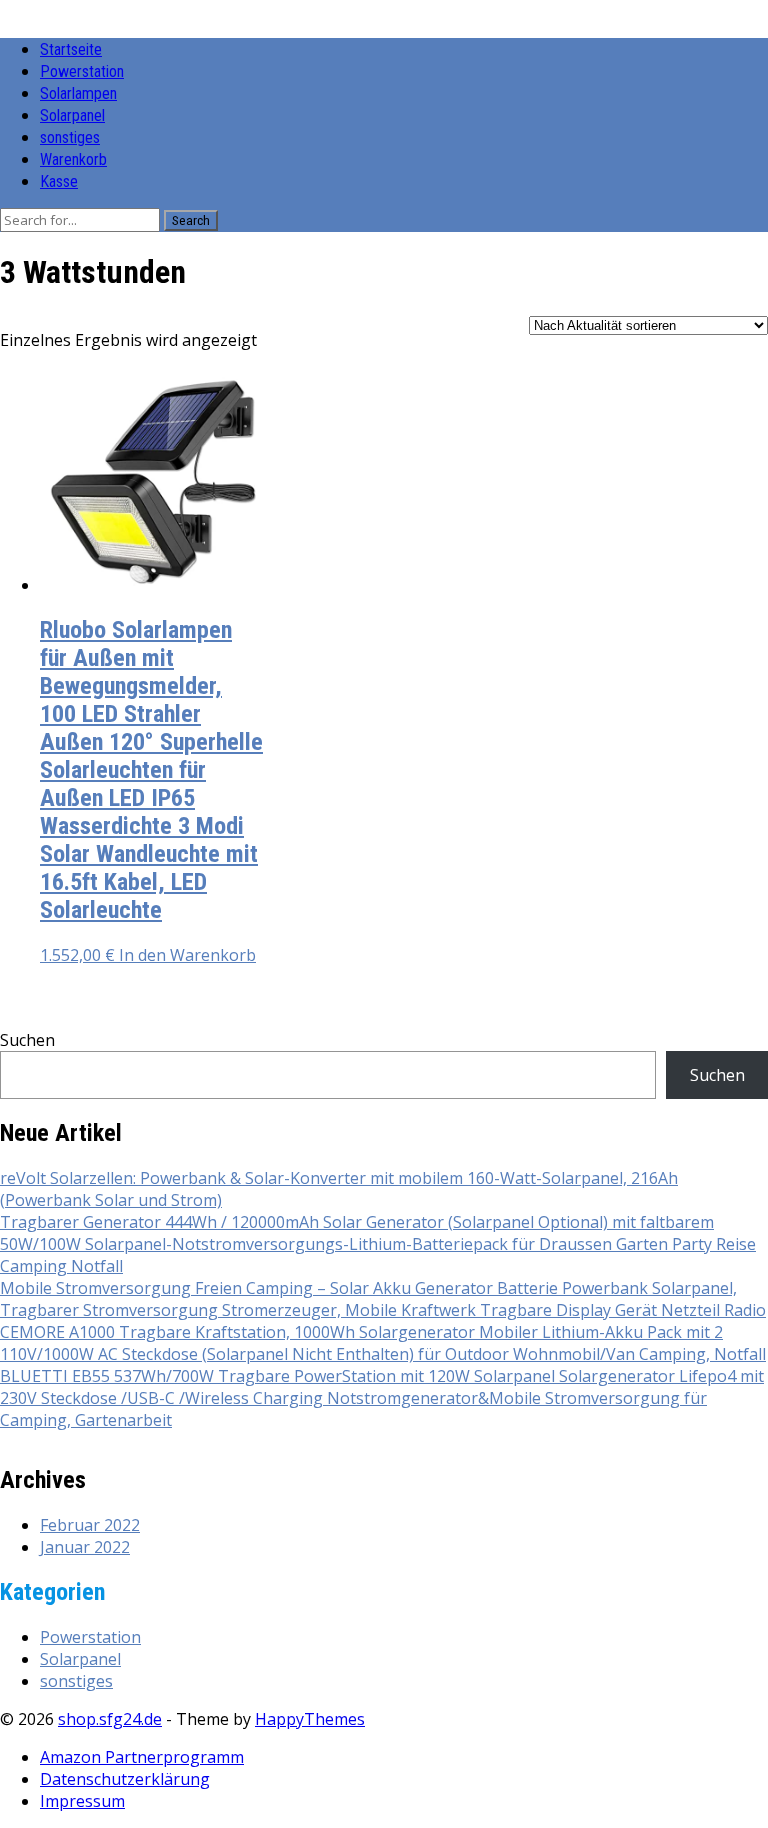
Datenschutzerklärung (125, 1779)
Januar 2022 (85, 1547)
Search (191, 220)
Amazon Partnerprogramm (142, 1757)
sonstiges (70, 137)
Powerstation (82, 71)
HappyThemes (310, 1719)
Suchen (27, 1040)
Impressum (82, 1801)
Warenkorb (73, 159)
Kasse (59, 181)
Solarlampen (78, 93)
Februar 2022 (90, 1525)
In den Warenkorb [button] (187, 955)
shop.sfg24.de (110, 1719)
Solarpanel (72, 115)
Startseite (71, 49)
